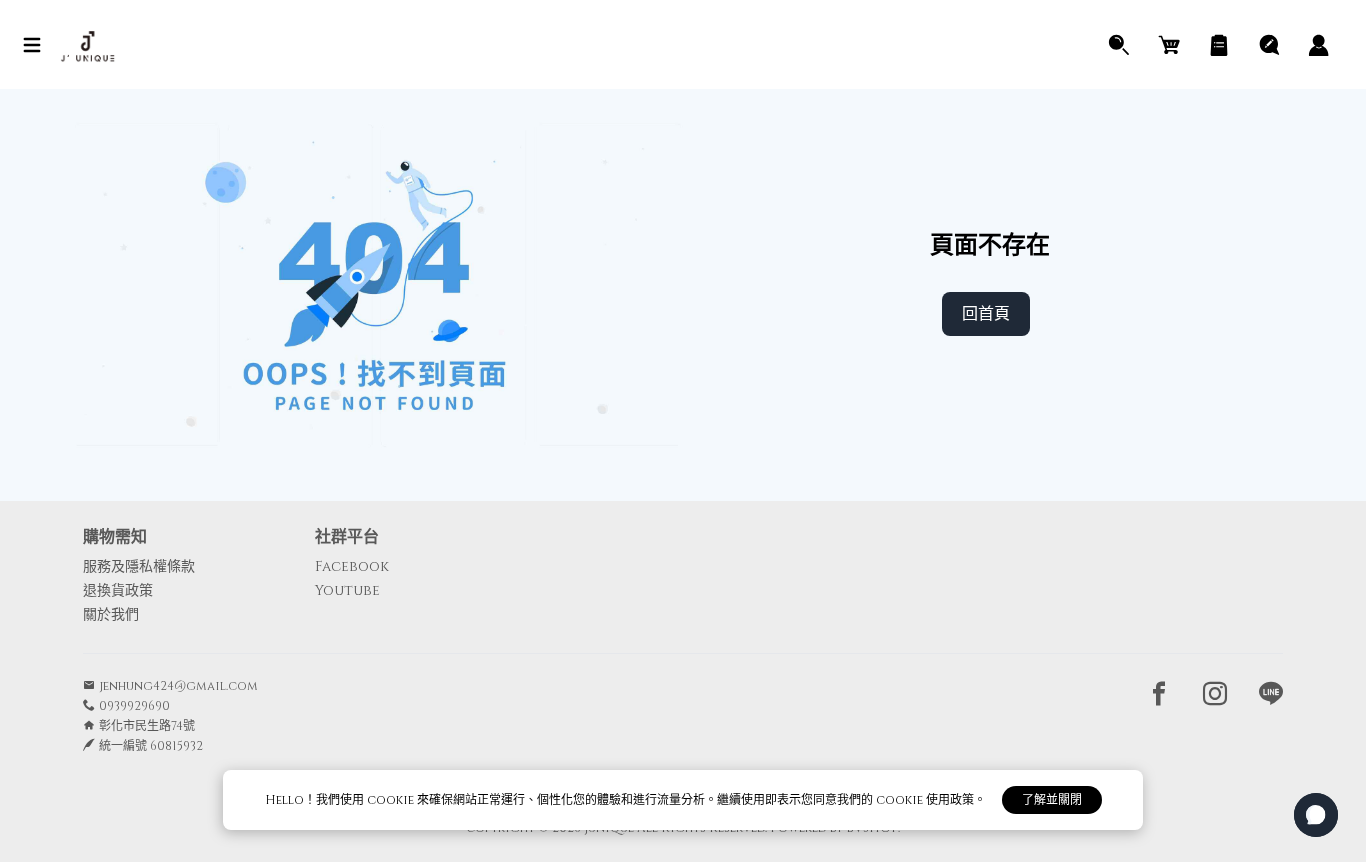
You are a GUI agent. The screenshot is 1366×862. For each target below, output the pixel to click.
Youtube (347, 590)
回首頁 (986, 314)
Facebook (352, 566)
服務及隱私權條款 (139, 566)
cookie (392, 800)
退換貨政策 (118, 590)
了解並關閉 (1052, 800)
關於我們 (111, 614)
